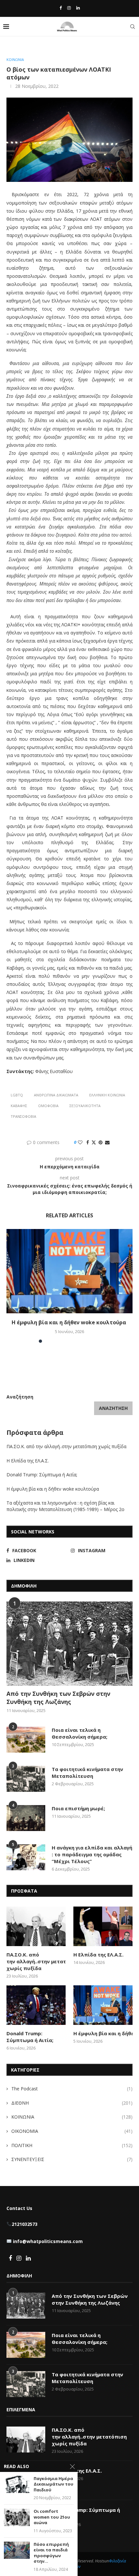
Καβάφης (19, 1106)
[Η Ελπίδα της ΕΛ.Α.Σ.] (103, 1926)
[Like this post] (80, 1142)
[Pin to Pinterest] (101, 1142)
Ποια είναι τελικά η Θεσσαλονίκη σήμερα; (80, 1733)
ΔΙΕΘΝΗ (72, 2103)
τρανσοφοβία (23, 1116)
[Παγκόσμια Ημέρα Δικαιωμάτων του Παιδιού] (17, 2484)
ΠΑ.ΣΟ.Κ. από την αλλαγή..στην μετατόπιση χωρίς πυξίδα (67, 1446)
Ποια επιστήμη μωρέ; (79, 1808)
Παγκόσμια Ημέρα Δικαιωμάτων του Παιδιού (53, 2484)
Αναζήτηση (20, 1397)
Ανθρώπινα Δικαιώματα (56, 1095)
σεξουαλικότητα (85, 1106)
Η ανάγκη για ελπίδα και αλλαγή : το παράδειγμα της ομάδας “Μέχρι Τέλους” (92, 1854)
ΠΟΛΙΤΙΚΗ (72, 2145)
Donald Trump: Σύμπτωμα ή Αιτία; (42, 1475)
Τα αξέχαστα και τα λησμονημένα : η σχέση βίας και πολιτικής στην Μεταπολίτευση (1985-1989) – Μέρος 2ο (66, 1506)
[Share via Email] (107, 1142)
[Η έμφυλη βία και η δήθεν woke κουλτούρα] (69, 1271)
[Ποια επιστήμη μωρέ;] (26, 1818)
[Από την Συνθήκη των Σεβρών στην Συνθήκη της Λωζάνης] (69, 1644)
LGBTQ (17, 1095)
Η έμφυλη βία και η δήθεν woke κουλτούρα (69, 1322)
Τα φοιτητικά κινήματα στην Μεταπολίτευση (87, 1772)
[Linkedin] (78, 8)
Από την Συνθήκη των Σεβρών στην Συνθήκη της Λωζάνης (58, 1698)
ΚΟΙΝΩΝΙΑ (72, 2117)
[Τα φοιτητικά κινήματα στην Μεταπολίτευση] (26, 1779)
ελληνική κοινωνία (107, 1095)
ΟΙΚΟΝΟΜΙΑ (72, 2131)
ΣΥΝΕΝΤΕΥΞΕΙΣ (72, 2159)
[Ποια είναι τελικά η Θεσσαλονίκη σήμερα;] (26, 1740)
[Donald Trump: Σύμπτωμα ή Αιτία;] (36, 2005)
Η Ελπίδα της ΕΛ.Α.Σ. (28, 1461)
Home (12, 48)
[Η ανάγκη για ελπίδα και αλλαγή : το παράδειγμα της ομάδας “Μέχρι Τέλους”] (26, 1857)
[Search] (133, 27)
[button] (12, 1285)
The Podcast (72, 2089)
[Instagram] (69, 8)
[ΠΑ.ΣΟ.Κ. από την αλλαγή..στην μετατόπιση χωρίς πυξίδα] (36, 1926)
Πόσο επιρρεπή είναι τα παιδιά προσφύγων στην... (51, 2553)
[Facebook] (61, 8)
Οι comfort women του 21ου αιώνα (52, 2517)
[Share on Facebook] (88, 1142)
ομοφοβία (48, 1106)
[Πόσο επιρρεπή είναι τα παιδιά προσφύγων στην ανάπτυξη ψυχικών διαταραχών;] (17, 2550)
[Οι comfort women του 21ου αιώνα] (17, 2517)
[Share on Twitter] (94, 1142)
